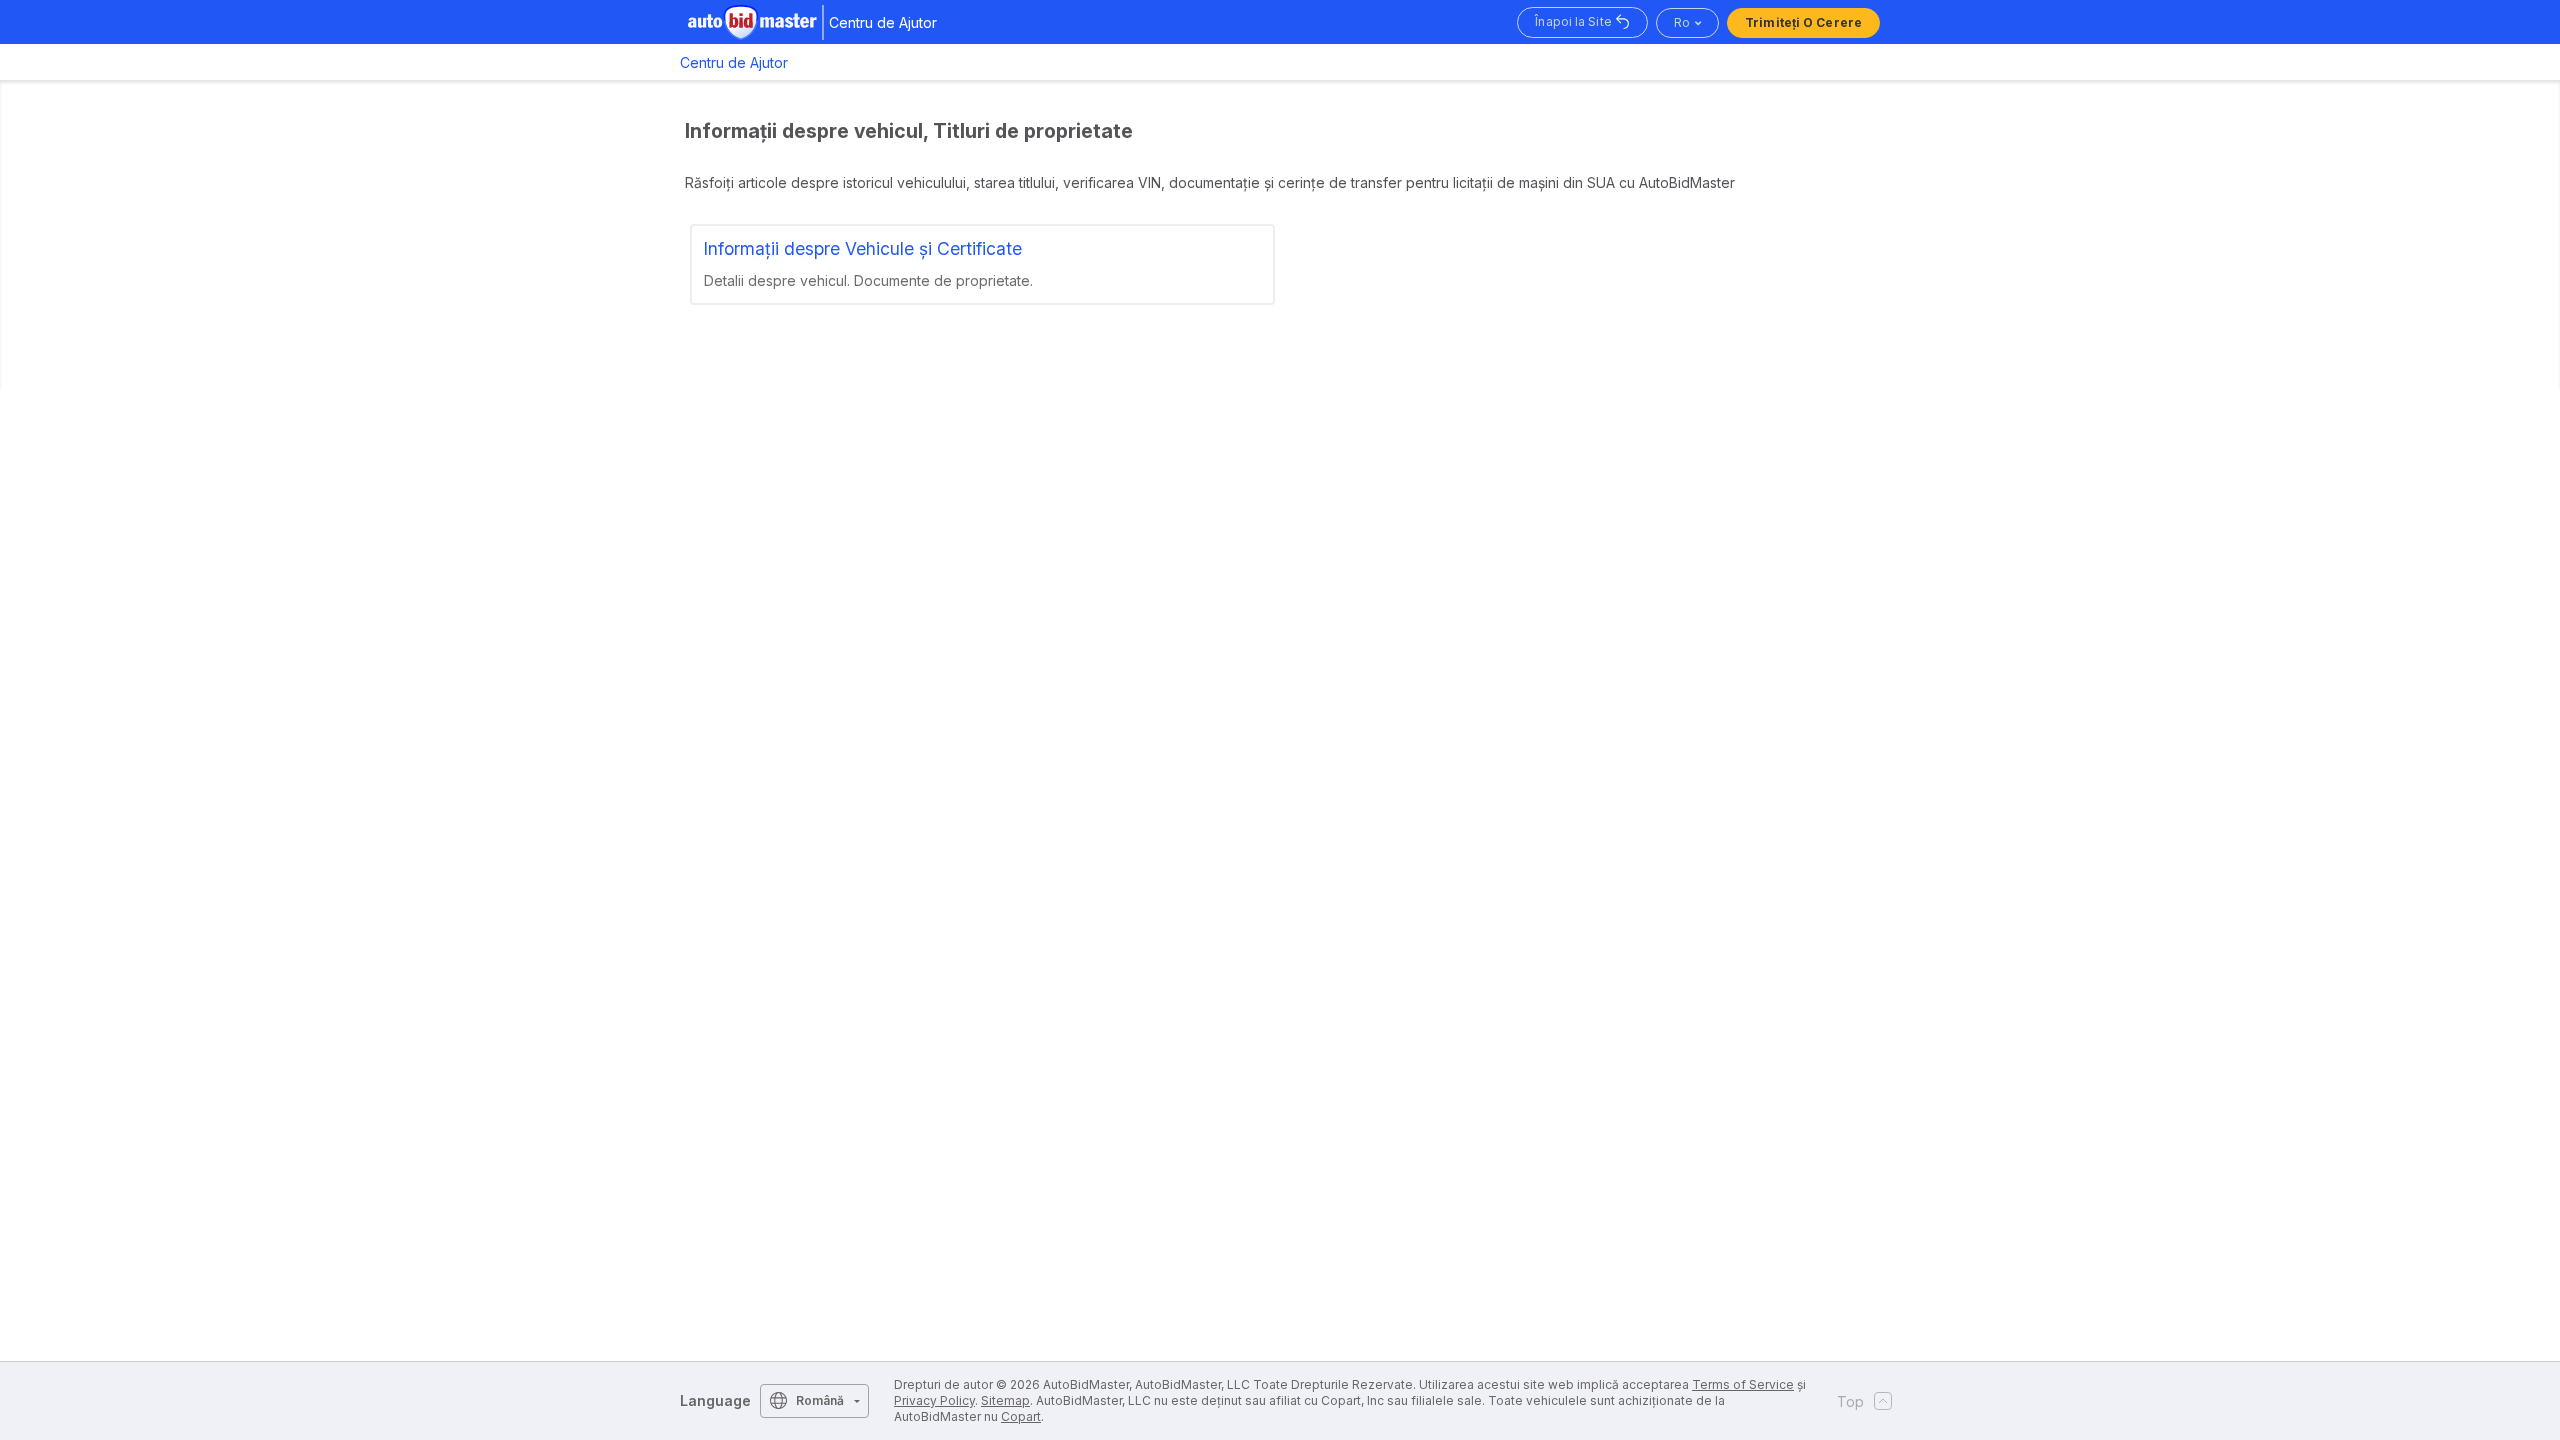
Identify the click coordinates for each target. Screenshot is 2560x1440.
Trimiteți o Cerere (1803, 22)
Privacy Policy (934, 1400)
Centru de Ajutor (734, 62)
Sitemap (1005, 1400)
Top (1850, 1401)
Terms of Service (1743, 1384)
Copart (1021, 1416)
